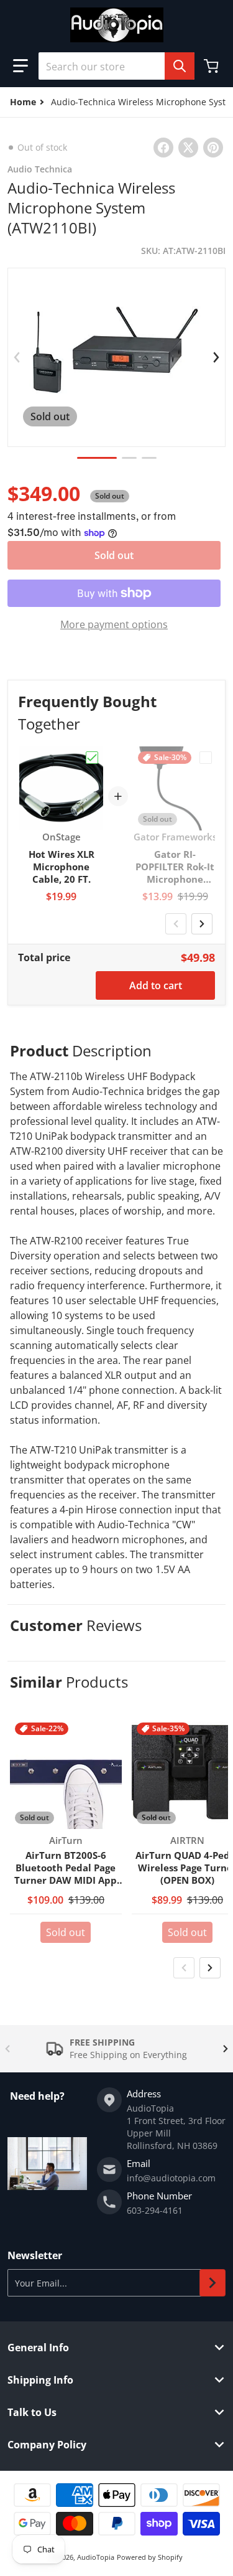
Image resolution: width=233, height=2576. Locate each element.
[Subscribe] (212, 2283)
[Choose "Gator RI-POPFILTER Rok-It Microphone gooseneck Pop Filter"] (206, 758)
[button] (21, 66)
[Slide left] (17, 357)
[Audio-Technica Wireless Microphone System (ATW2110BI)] (97, 458)
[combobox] (116, 66)
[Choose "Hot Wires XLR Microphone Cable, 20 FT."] (92, 758)
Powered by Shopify (150, 2557)
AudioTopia (96, 2557)
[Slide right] (216, 357)
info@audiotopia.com (171, 2178)
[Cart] (212, 66)
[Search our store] (180, 66)
